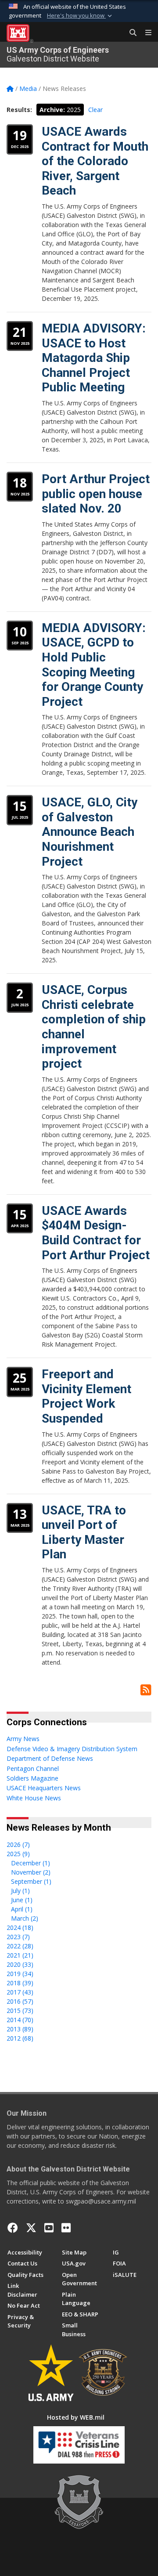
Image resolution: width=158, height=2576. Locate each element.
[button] (80, 16)
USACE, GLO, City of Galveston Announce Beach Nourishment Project (90, 832)
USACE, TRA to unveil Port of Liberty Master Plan (84, 1532)
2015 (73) (20, 2011)
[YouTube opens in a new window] (49, 2228)
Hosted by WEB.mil (76, 2417)
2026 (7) (18, 1844)
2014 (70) (20, 2020)
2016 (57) (20, 2001)
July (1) (20, 1891)
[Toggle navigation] (145, 33)
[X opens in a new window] (31, 2228)
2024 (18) (20, 1927)
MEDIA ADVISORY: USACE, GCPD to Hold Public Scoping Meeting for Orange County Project (94, 665)
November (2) (31, 1872)
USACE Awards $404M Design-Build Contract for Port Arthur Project (96, 1233)
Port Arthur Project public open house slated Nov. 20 (96, 494)
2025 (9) (18, 1854)
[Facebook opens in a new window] (13, 2228)
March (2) (25, 1918)
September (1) (31, 1881)
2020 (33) (20, 1964)
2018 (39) (20, 1983)
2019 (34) (20, 1974)
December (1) (31, 1863)
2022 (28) (20, 1946)
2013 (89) (20, 2029)
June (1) (22, 1900)
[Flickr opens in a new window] (66, 2228)
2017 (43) (20, 1992)
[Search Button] (130, 33)
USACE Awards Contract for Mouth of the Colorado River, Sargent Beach (95, 161)
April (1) (22, 1909)
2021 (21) (20, 1955)
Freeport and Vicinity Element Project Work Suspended (86, 1396)
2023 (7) (18, 1937)
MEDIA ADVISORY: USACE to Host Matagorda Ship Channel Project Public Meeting (94, 358)
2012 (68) (20, 2038)
